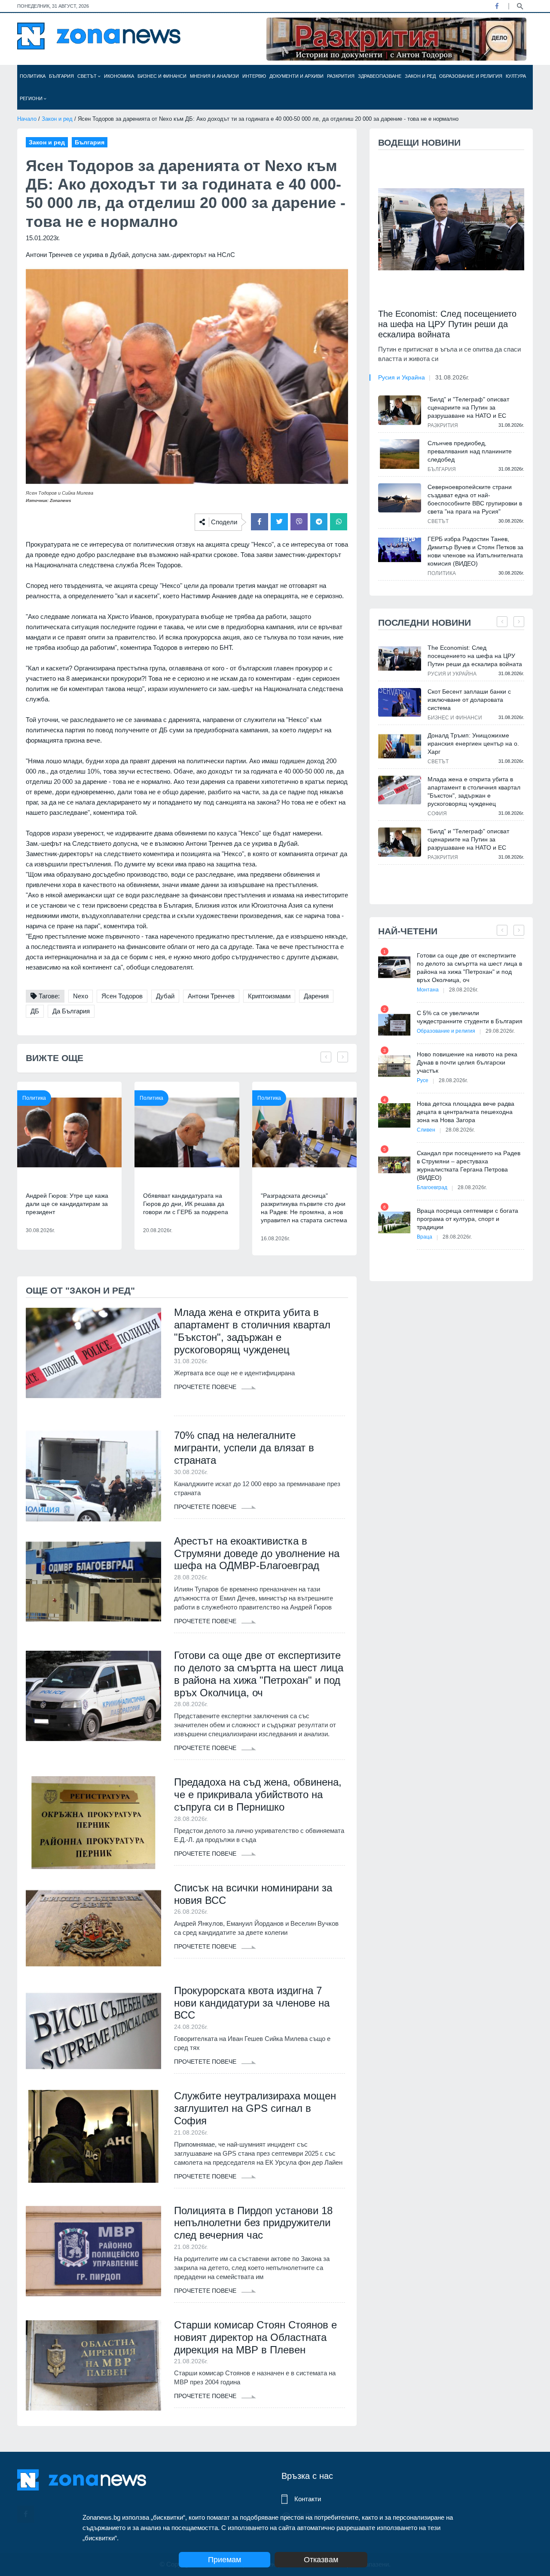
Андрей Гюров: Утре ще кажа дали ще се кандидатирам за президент (67, 1204)
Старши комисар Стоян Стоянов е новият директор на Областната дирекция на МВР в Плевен (255, 2337)
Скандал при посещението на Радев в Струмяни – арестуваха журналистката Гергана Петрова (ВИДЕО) (469, 1165)
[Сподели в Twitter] (279, 522)
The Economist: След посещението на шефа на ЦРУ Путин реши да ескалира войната (447, 324)
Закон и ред (420, 76)
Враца (425, 1237)
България (61, 76)
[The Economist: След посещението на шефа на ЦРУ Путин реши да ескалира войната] (451, 229)
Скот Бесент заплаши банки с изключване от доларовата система (469, 700)
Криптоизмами (269, 996)
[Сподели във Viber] (299, 522)
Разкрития (341, 76)
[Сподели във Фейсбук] (260, 522)
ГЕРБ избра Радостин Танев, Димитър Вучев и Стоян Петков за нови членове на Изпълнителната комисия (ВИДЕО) (475, 551)
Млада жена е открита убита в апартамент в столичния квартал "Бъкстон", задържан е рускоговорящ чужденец (252, 1331)
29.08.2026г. (500, 1031)
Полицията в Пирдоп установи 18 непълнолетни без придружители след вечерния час (253, 2223)
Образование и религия (471, 76)
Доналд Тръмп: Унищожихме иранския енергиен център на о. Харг (473, 743)
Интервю (254, 76)
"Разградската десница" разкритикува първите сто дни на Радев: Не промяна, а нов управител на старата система (304, 1208)
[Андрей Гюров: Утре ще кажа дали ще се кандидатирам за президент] (69, 1132)
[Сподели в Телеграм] (319, 522)
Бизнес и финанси (162, 76)
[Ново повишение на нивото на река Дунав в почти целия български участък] (394, 1066)
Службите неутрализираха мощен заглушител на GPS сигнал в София (255, 2108)
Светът (88, 76)
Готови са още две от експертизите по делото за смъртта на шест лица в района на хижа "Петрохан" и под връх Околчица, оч (259, 1674)
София (437, 814)
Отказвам (321, 2560)
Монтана (428, 990)
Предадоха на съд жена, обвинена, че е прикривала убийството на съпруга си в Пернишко (258, 1794)
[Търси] (520, 6)
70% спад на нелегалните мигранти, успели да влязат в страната (244, 1448)
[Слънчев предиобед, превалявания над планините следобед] (400, 454)
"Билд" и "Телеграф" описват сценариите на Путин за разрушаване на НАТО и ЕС (468, 407)
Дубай (165, 996)
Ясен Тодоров (122, 996)
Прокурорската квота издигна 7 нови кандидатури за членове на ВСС (252, 2003)
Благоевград (432, 1187)
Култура (516, 76)
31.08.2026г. (452, 377)
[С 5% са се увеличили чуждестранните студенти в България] (394, 1025)
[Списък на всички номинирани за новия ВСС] (93, 1928)
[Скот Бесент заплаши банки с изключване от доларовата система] (400, 702)
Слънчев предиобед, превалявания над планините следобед (470, 451)
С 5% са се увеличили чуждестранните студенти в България (470, 1017)
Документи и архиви (296, 76)
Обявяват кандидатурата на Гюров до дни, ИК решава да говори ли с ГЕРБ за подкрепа (186, 1204)
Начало (27, 119)
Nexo (81, 996)
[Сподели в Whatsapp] (339, 522)
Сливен (426, 1130)
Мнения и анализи (214, 76)
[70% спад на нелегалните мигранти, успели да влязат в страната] (93, 1476)
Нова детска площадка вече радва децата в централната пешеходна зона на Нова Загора (466, 1112)
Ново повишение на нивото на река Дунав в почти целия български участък (467, 1062)
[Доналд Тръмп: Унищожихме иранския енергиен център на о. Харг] (400, 746)
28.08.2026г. (464, 990)
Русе (423, 1080)
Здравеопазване (380, 76)
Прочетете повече (206, 1387)
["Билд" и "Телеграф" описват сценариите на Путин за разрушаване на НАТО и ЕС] (400, 410)
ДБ (35, 1011)
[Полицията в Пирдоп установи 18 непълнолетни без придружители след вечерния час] (93, 2251)
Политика (33, 76)
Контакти (308, 2499)
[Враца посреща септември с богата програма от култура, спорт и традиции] (394, 1222)
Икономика (119, 76)
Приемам (225, 2560)
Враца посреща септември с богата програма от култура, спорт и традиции (467, 1219)
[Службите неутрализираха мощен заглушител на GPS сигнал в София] (93, 2136)
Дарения (316, 996)
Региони (32, 98)
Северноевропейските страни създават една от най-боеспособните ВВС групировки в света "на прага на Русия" (475, 499)
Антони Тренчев (211, 996)
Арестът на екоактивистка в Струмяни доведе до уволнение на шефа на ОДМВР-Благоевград (257, 1553)
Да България (71, 1011)
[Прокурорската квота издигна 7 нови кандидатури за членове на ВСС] (93, 2031)
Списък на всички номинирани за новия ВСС (253, 1894)
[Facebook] (497, 6)
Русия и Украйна (402, 377)
